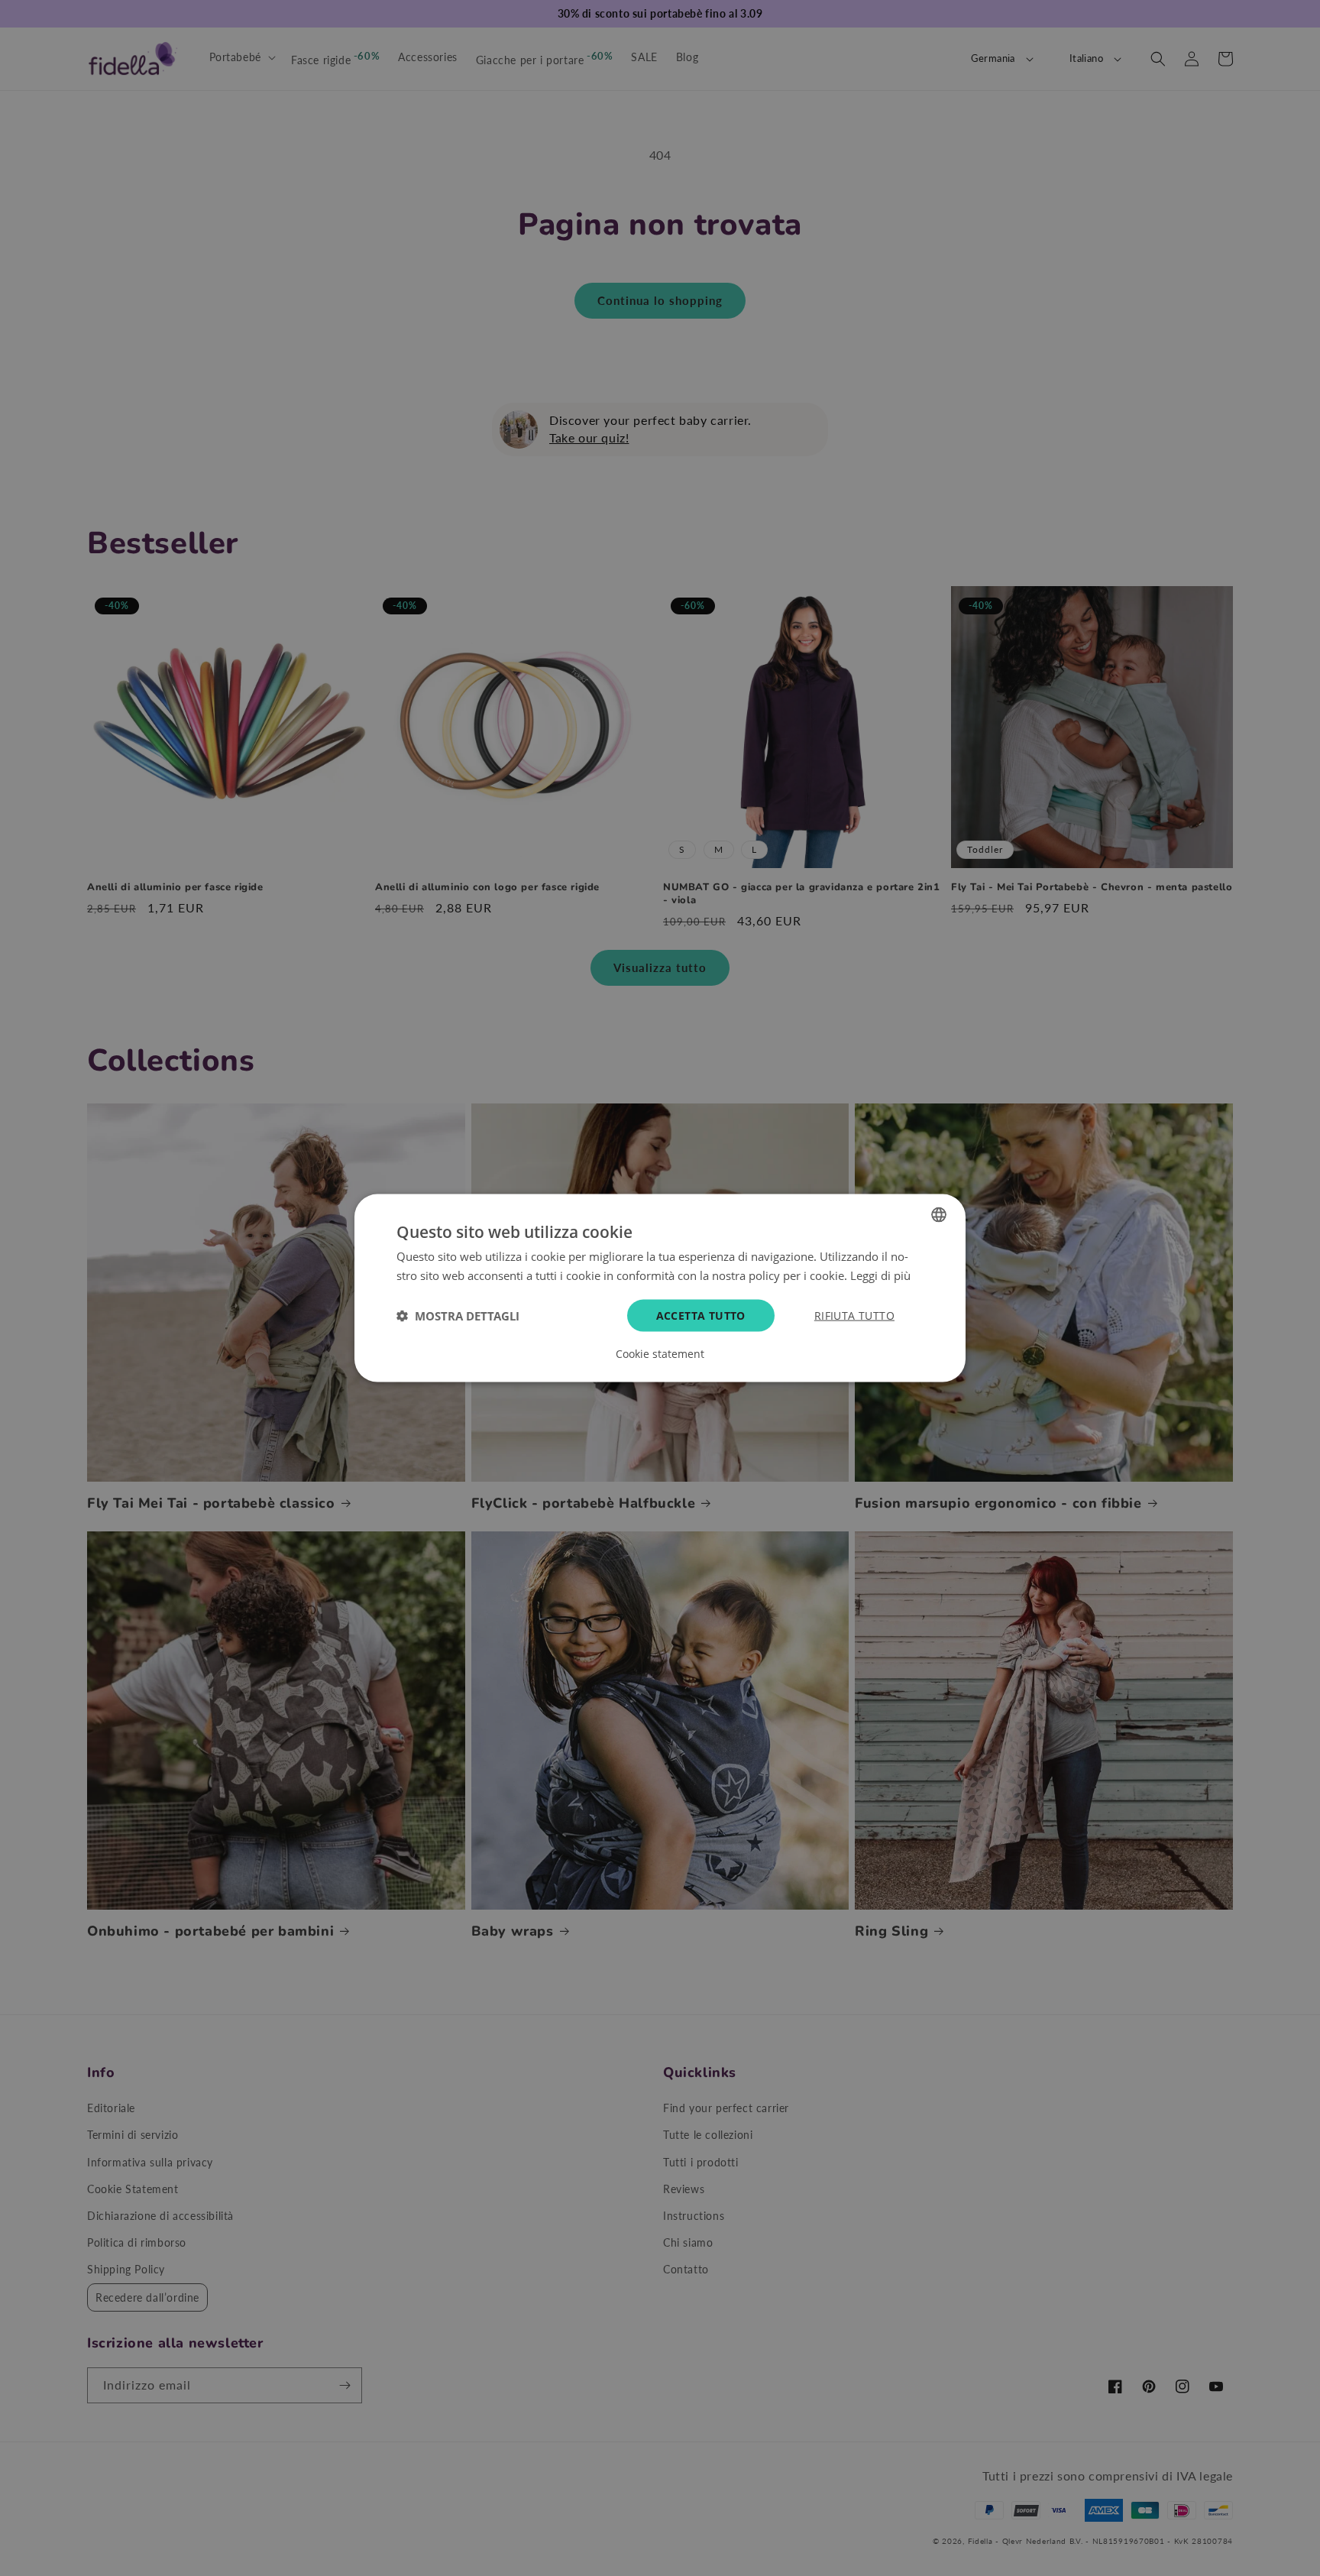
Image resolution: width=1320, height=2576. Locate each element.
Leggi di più (880, 1275)
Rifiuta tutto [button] (854, 1316)
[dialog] (660, 1288)
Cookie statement (660, 1354)
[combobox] (939, 1214)
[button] (458, 1316)
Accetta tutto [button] (701, 1316)
